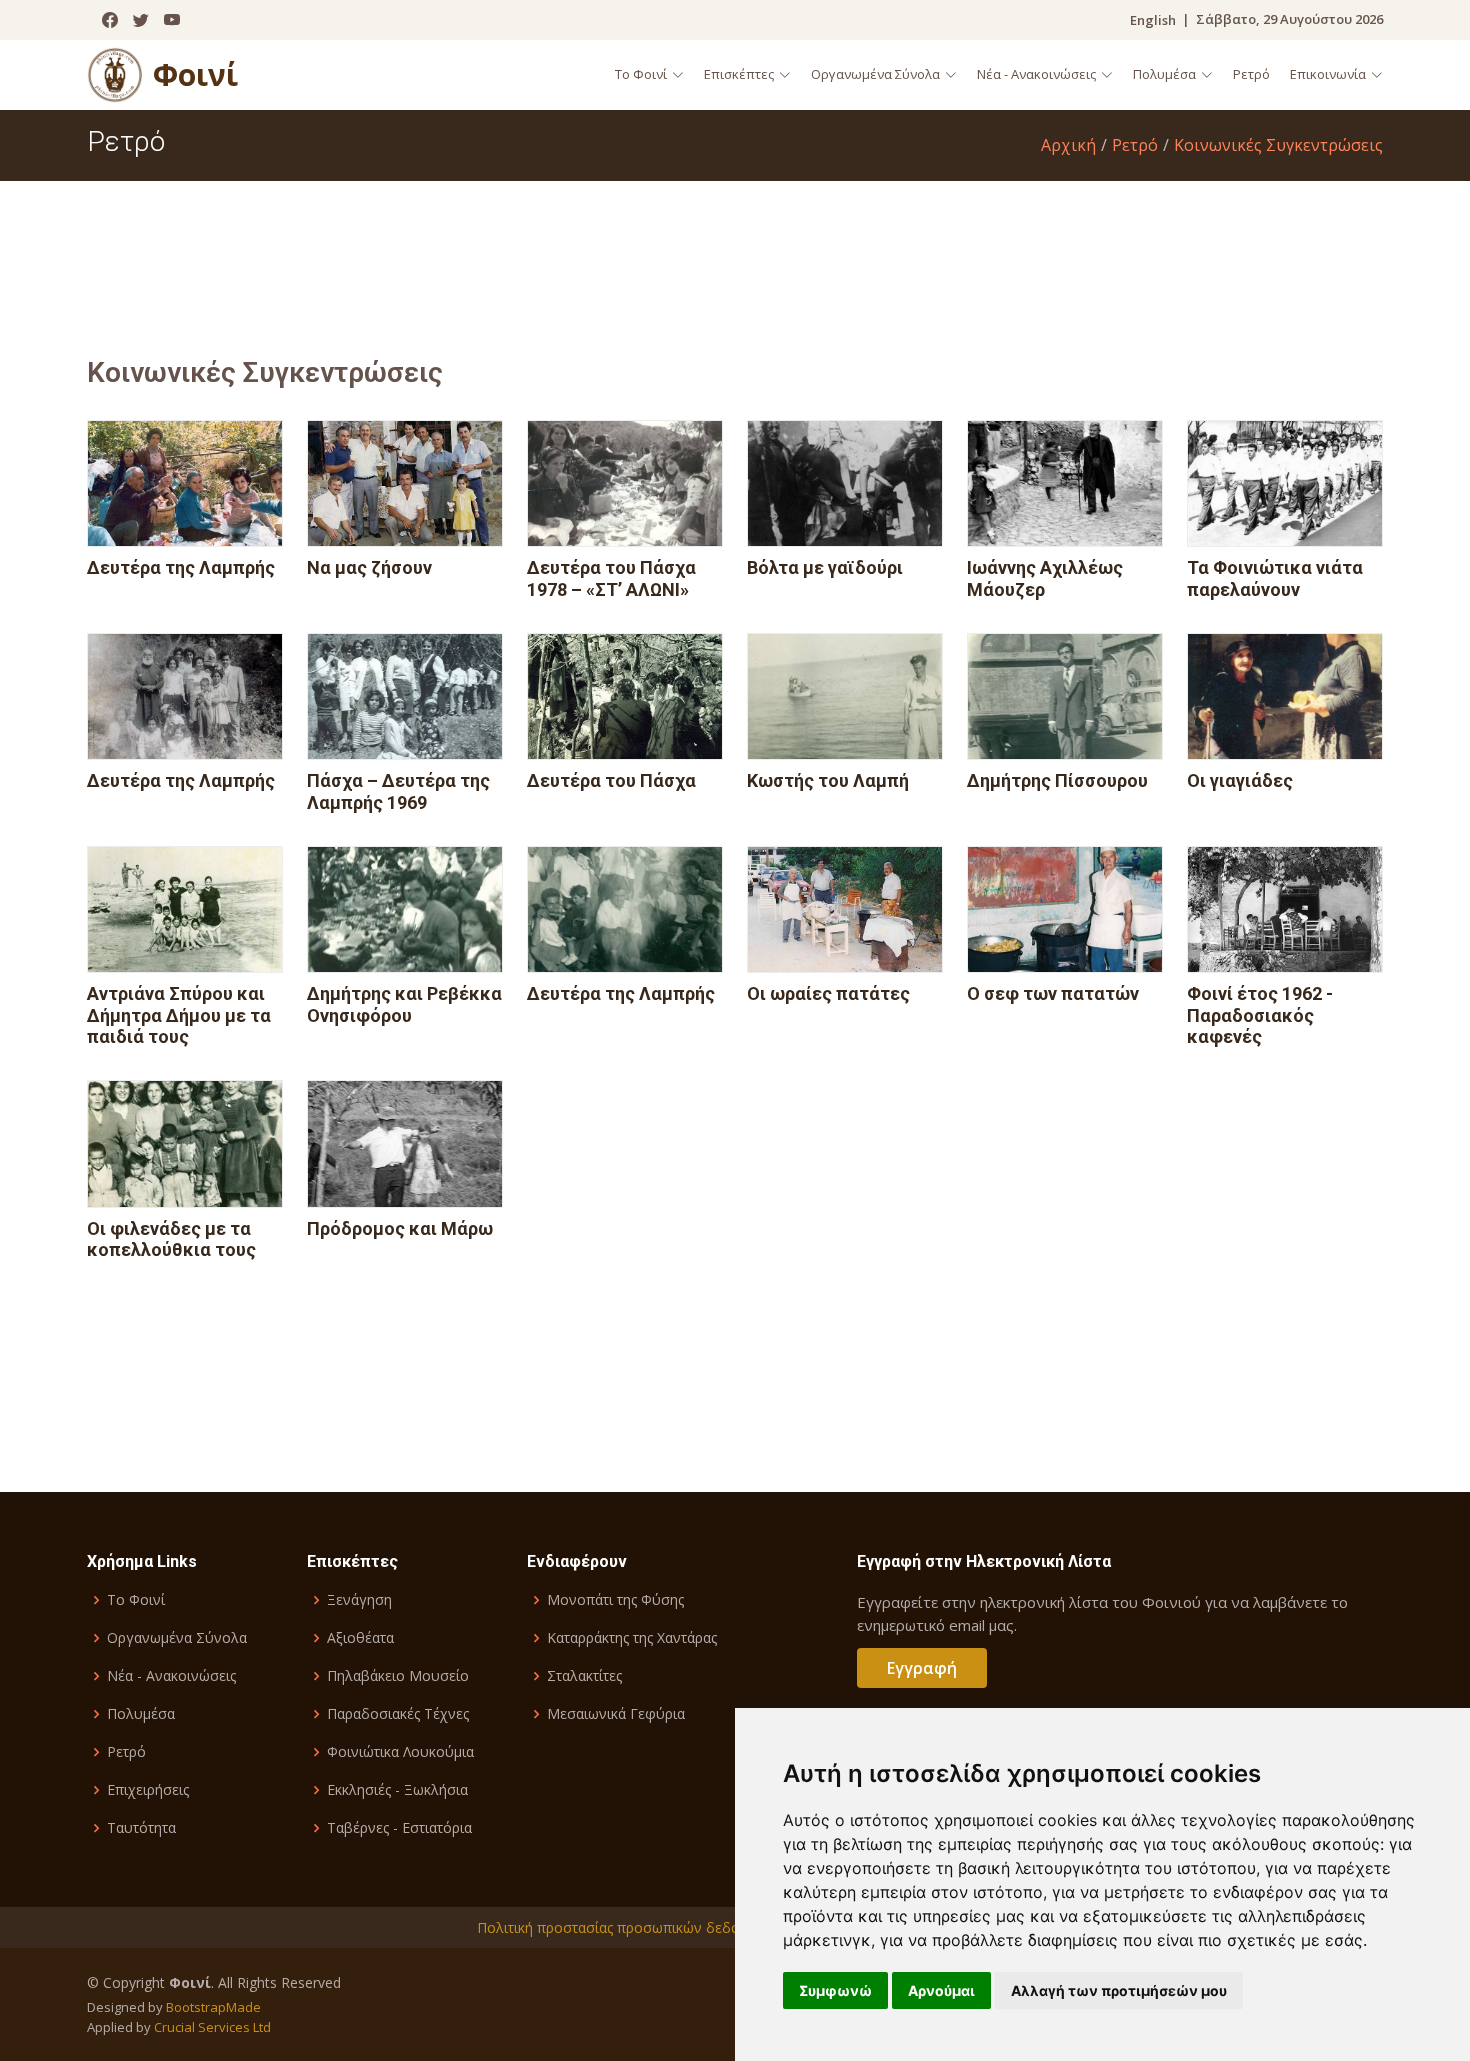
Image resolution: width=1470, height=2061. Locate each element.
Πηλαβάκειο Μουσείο (398, 1676)
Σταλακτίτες (584, 1676)
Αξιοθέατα (360, 1638)
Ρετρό (1251, 74)
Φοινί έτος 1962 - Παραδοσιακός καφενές (1260, 1015)
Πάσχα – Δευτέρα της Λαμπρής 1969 (398, 791)
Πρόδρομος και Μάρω (400, 1228)
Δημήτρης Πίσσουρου (1057, 780)
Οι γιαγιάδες (1240, 780)
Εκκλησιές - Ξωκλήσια (397, 1790)
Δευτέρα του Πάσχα (611, 780)
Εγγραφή (922, 1668)
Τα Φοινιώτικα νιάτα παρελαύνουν (1275, 578)
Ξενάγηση (359, 1600)
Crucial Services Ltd (212, 2027)
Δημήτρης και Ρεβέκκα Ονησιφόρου (404, 1004)
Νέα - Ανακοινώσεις (171, 1676)
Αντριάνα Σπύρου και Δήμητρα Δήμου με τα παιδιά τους (179, 1015)
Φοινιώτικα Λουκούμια (400, 1752)
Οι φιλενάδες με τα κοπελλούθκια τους (171, 1239)
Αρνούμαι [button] (941, 1990)
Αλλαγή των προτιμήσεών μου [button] (1119, 1990)
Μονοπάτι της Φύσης (615, 1600)
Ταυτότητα (141, 1828)
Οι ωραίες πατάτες (828, 993)
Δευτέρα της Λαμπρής (181, 567)
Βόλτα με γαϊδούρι (825, 567)
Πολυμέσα (141, 1714)
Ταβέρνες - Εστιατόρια (399, 1828)
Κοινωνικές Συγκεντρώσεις (1278, 145)
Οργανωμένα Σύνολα (177, 1638)
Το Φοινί (136, 1600)
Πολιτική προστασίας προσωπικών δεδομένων (629, 1927)
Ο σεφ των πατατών (1053, 993)
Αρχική (1068, 145)
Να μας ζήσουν (369, 567)
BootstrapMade (213, 2007)
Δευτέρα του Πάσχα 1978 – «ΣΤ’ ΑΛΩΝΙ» (611, 578)
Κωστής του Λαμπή (828, 780)
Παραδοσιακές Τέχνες (398, 1714)
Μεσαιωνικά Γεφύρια (616, 1714)
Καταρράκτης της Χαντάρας (632, 1638)
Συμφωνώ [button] (835, 1990)
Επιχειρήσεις (148, 1790)
